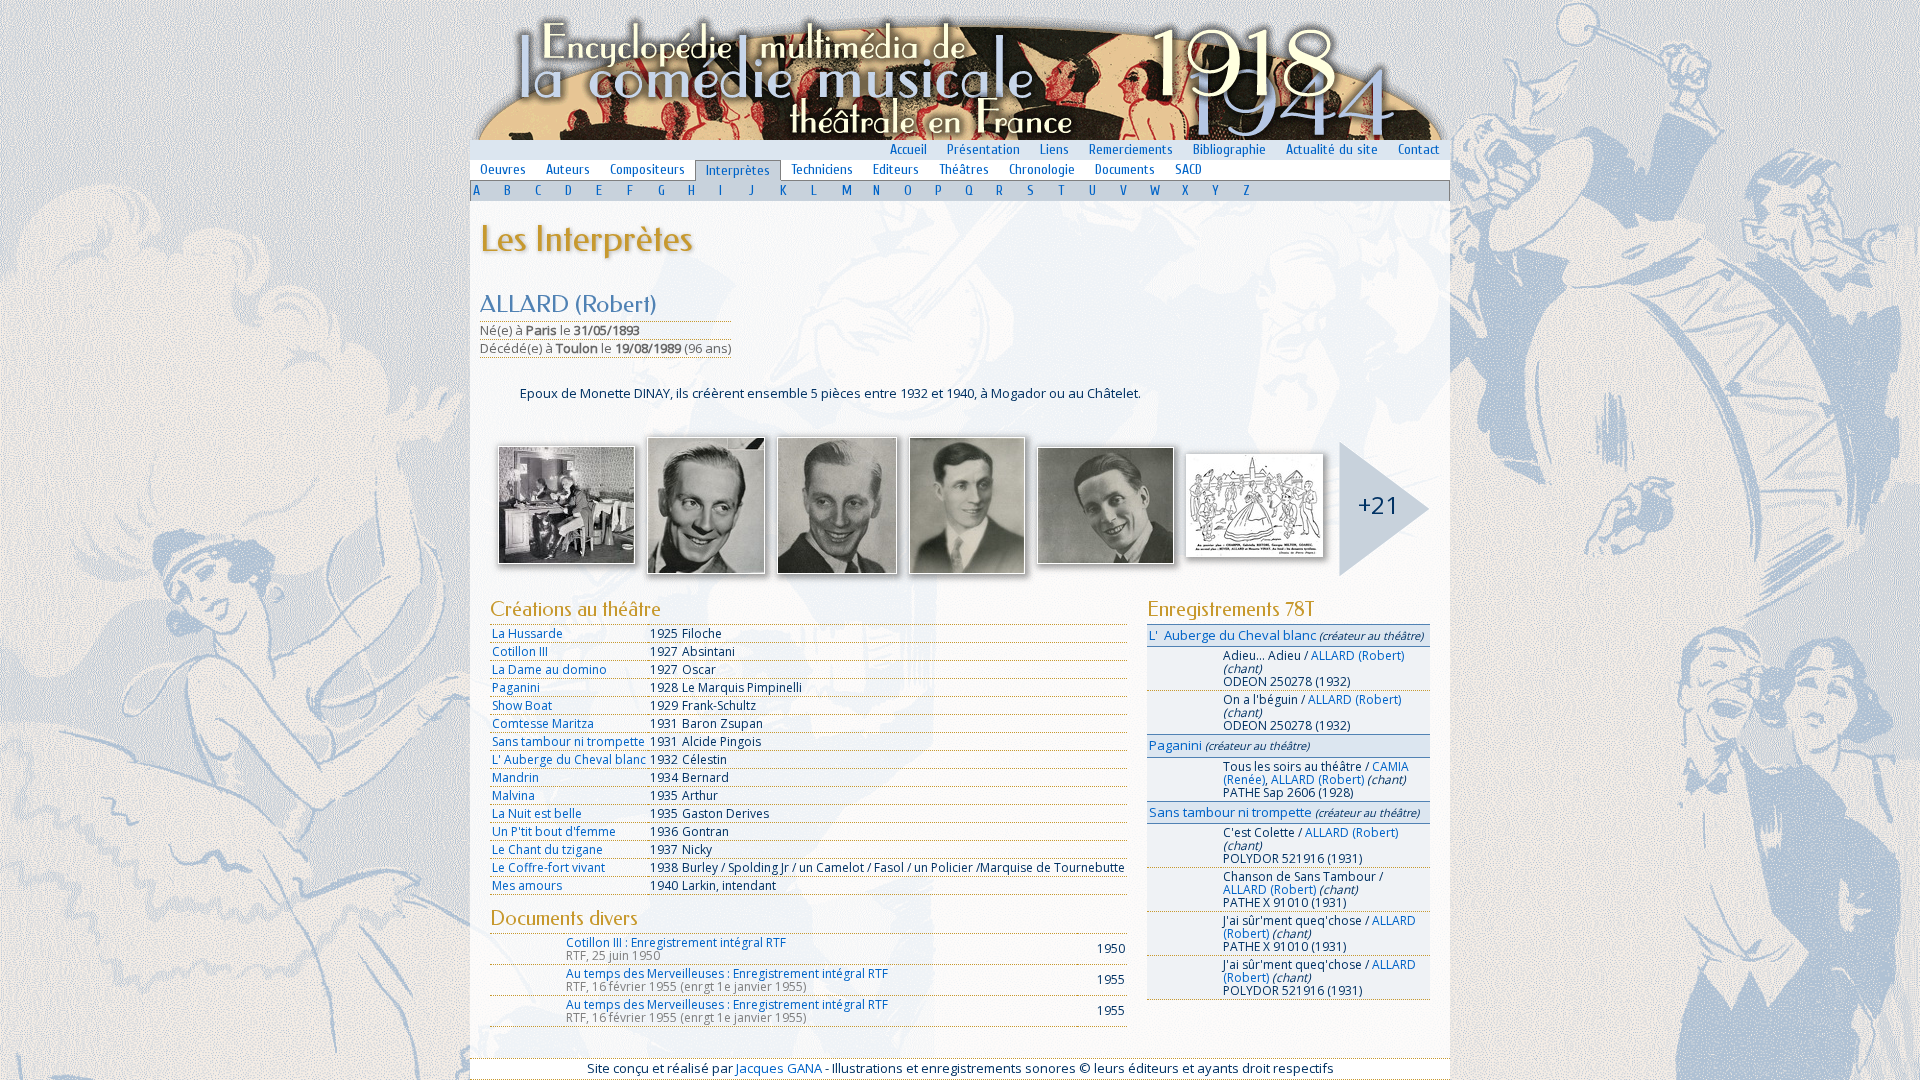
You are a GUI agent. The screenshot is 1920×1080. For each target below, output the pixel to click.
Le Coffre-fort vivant (548, 867)
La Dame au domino (549, 669)
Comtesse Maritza (543, 723)
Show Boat (522, 705)
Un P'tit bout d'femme (554, 831)
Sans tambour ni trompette (568, 741)
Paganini (516, 687)
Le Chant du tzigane (547, 849)
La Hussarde (527, 633)
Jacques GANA (779, 1068)
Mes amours (527, 885)
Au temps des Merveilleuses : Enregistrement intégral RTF (727, 973)
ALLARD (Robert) (1357, 655)
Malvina (513, 795)
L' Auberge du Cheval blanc (569, 759)
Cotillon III (520, 651)
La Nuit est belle (537, 813)
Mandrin (515, 777)
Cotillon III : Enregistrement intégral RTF (676, 942)
